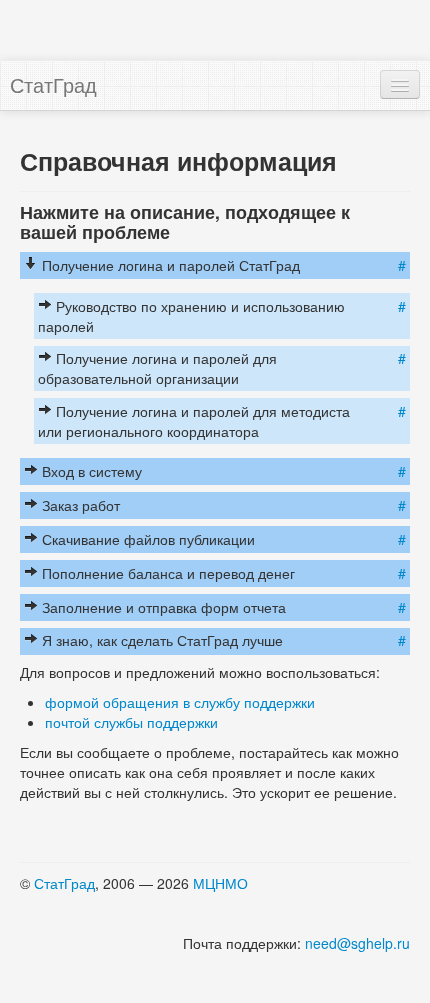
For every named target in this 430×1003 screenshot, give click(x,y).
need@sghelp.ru (357, 943)
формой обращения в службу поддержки (180, 702)
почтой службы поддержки (131, 722)
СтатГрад (53, 84)
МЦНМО (220, 883)
